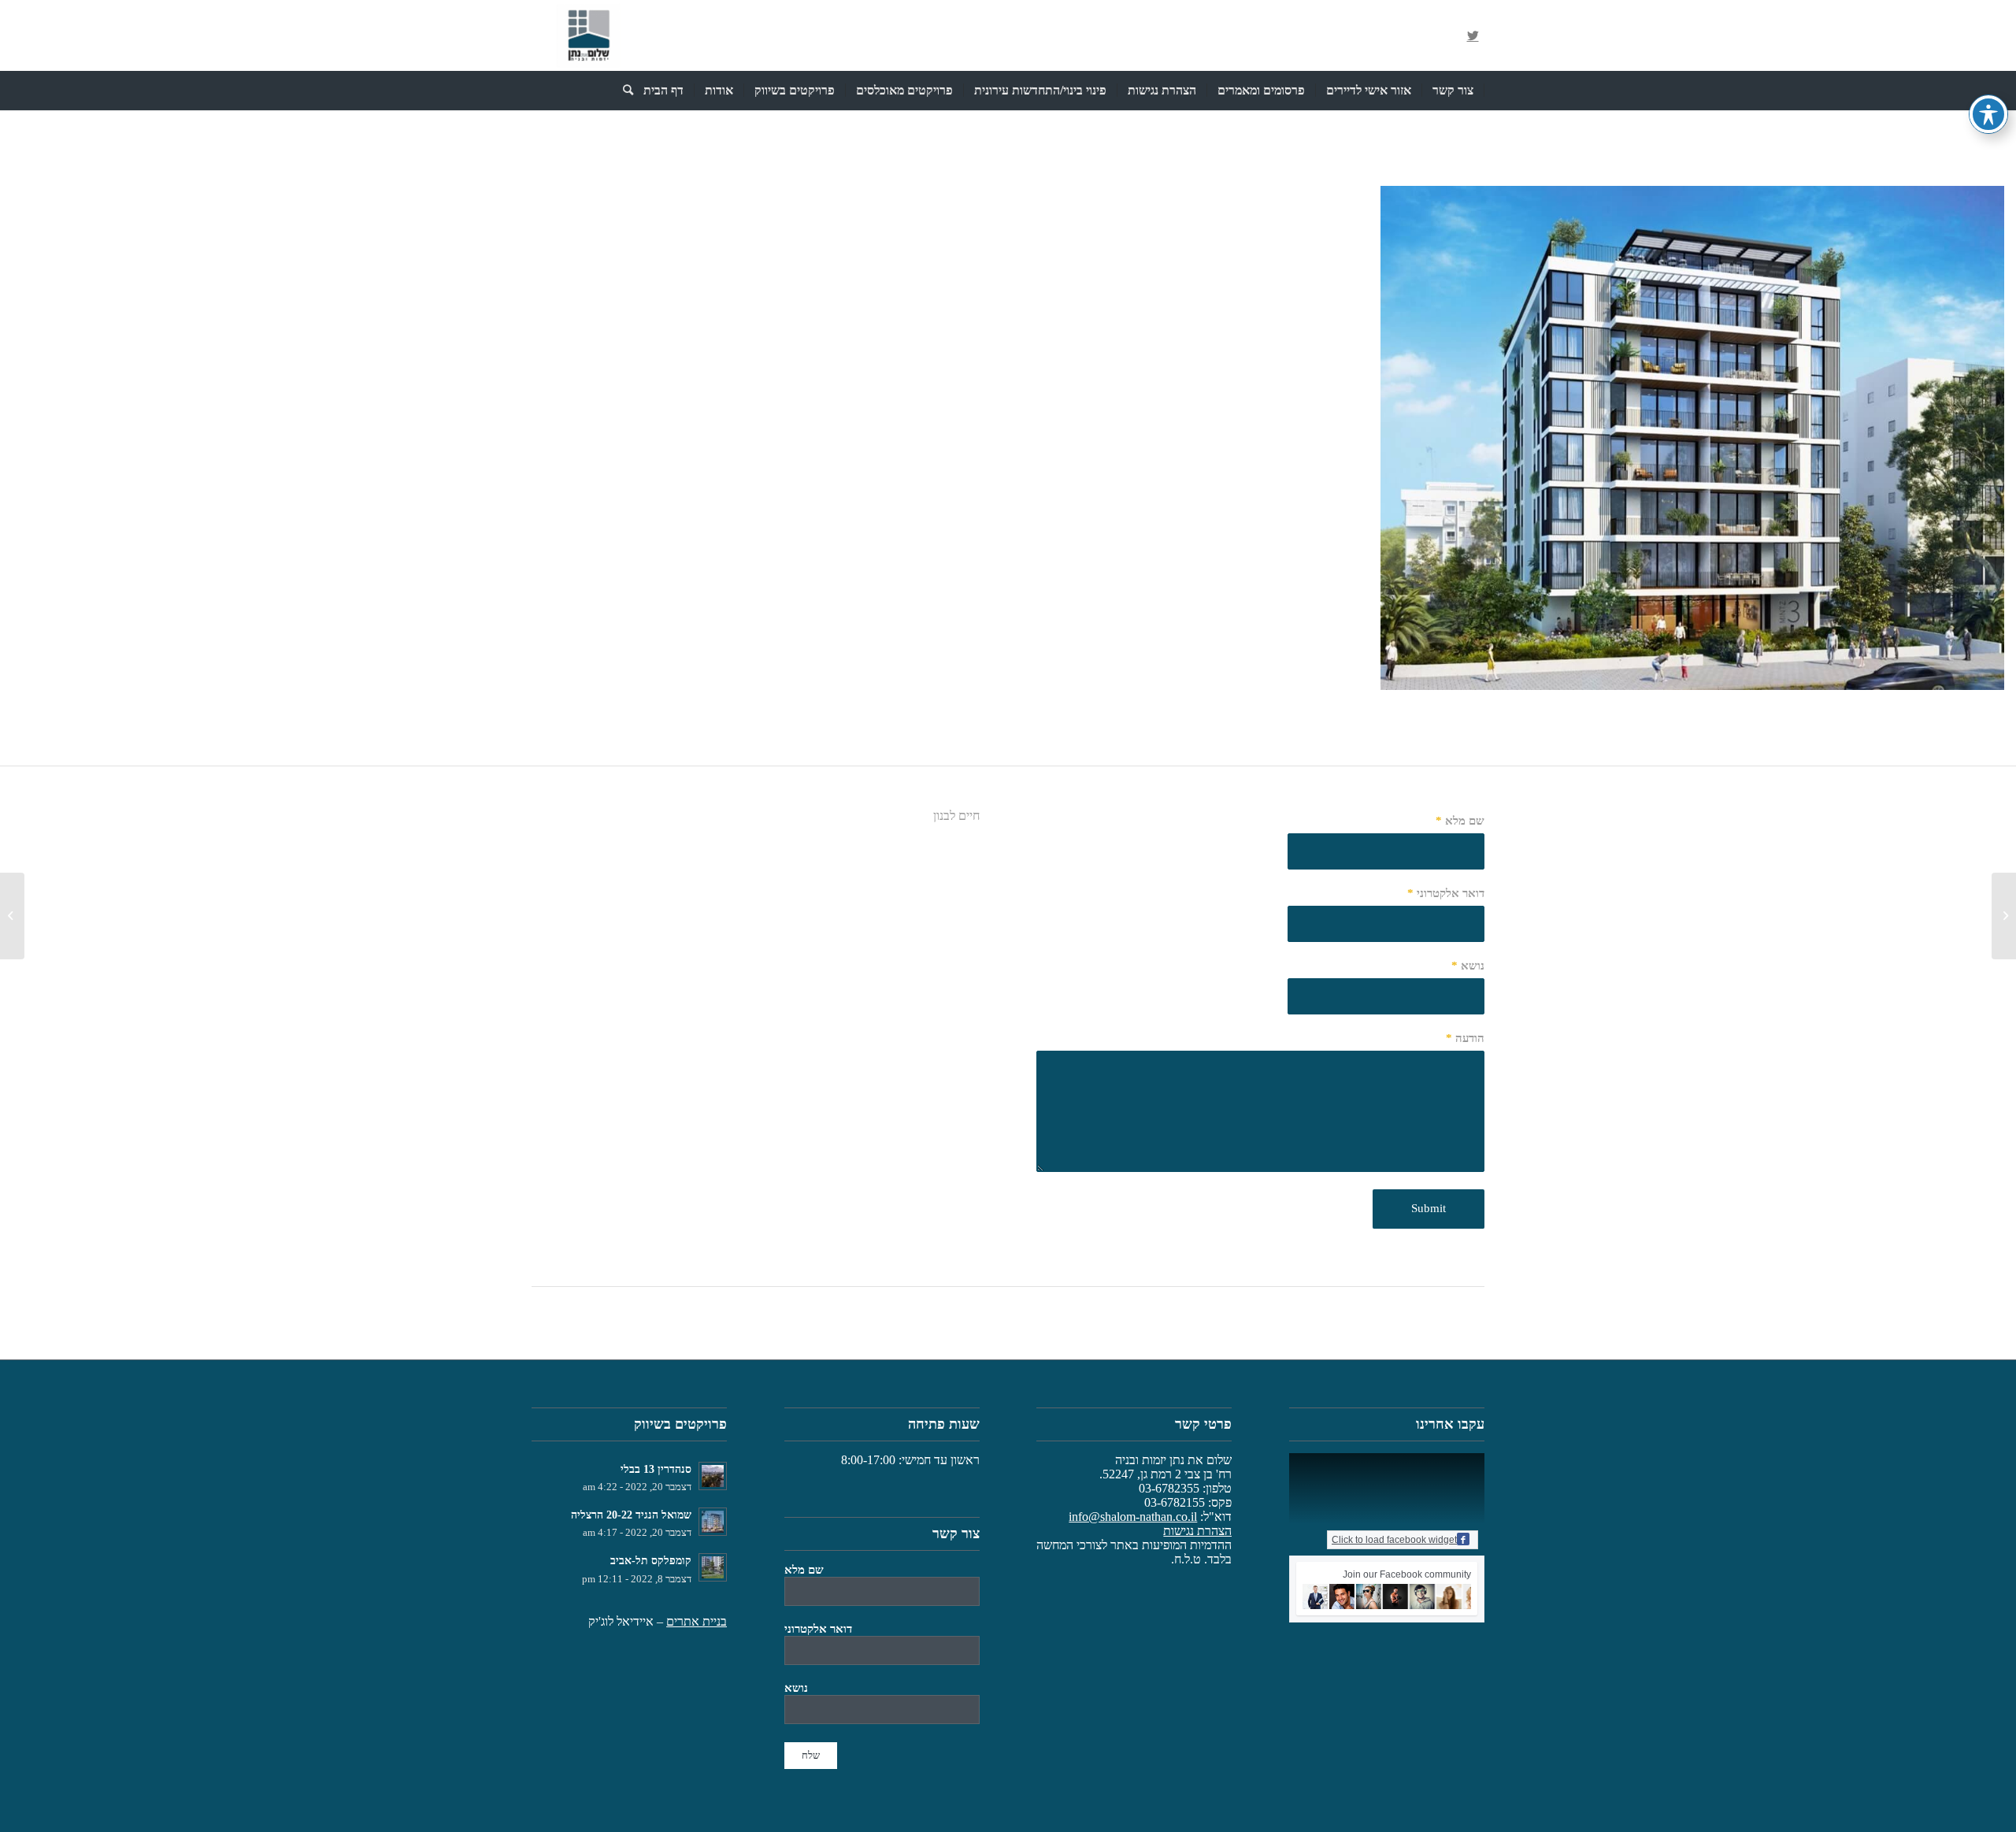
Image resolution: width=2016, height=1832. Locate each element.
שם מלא (1460, 821)
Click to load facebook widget (1394, 1540)
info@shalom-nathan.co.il (1133, 1517)
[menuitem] (1453, 91)
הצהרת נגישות (1197, 1531)
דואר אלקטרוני (1446, 893)
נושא (1468, 966)
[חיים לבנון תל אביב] (1987, 672)
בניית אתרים (697, 1621)
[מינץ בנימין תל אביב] (2004, 916)
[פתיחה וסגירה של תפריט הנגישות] (1988, 114)
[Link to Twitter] (1473, 35)
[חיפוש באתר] (623, 91)
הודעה (1465, 1038)
